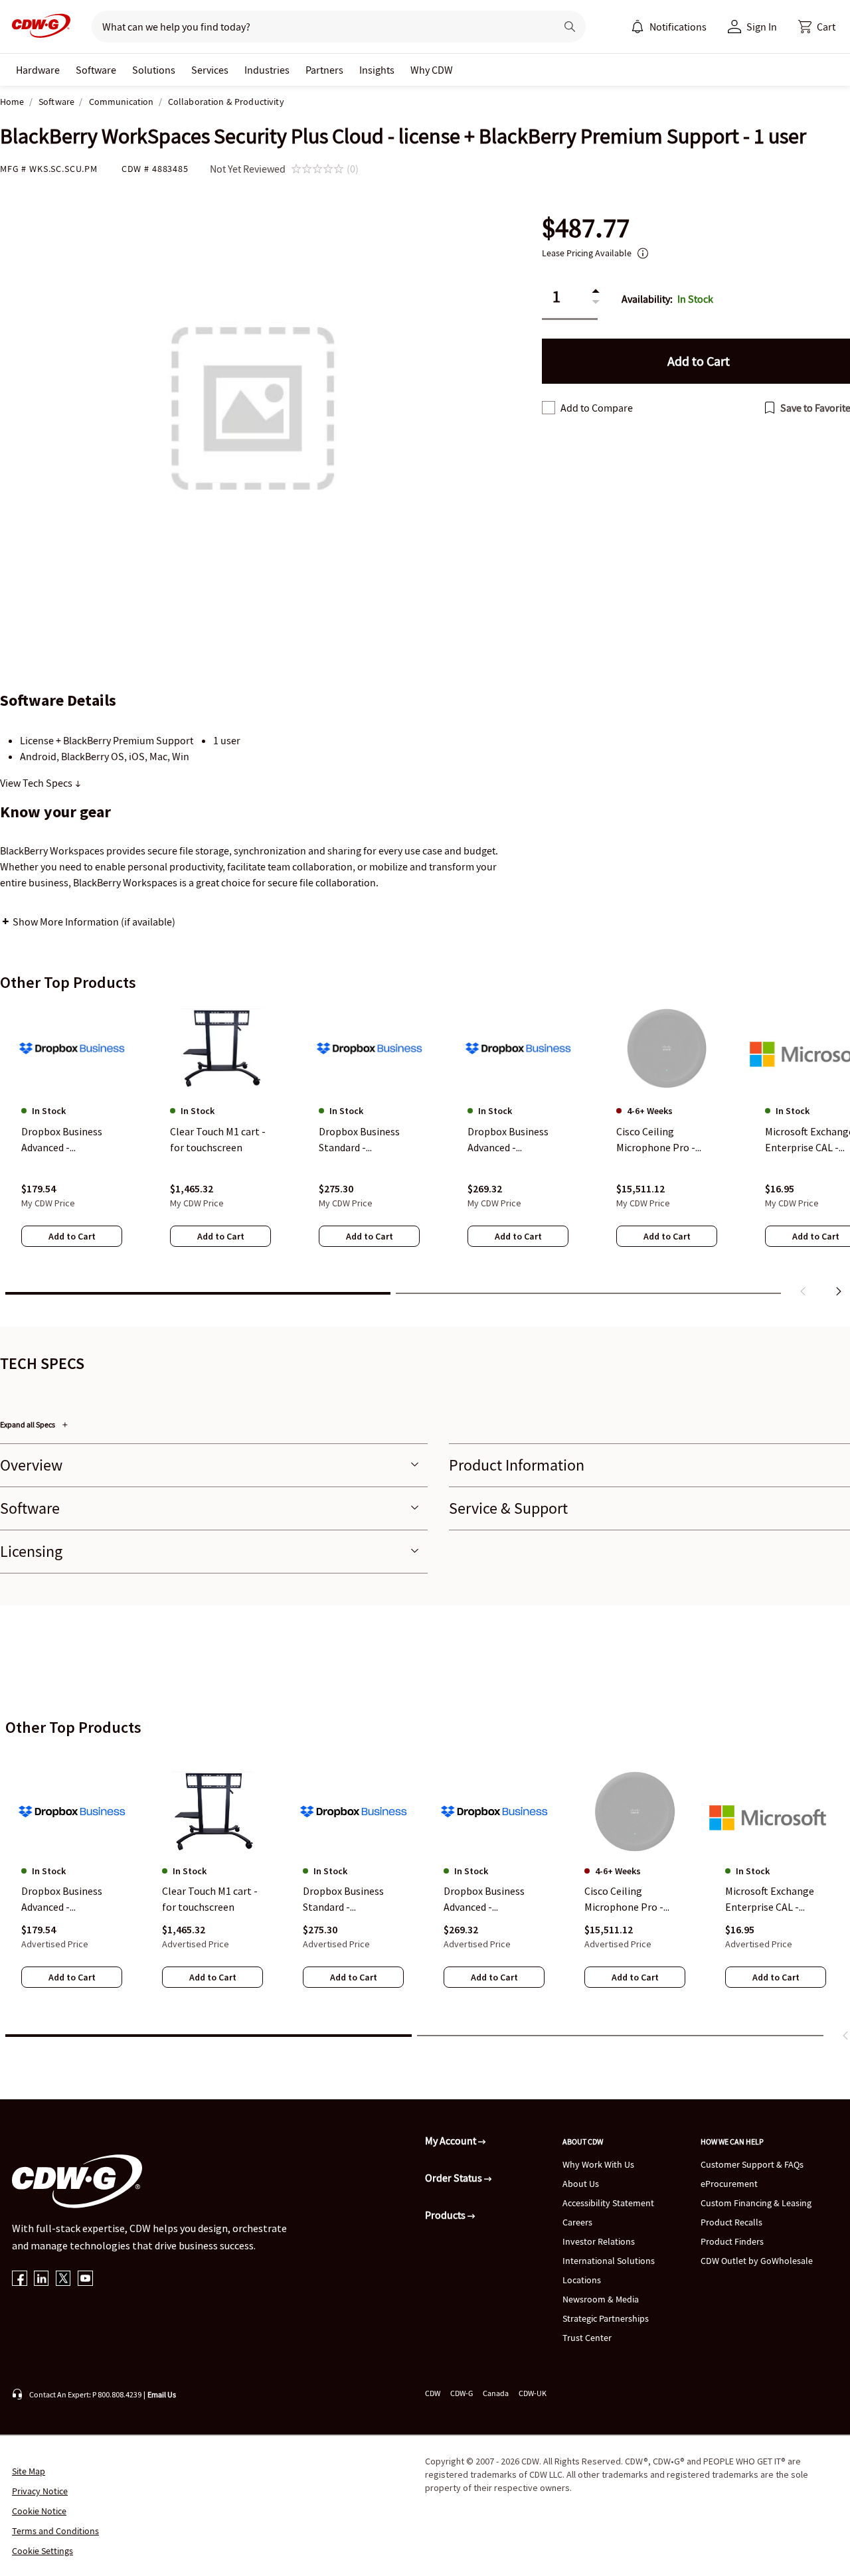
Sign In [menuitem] (762, 27)
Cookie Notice (39, 2511)
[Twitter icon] (63, 2280)
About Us (581, 2184)
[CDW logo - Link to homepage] (37, 27)
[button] (817, 27)
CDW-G (462, 2393)
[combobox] (318, 27)
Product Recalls (731, 2222)
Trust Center (587, 2338)
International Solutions (609, 2261)
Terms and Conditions (55, 2531)
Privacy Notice (40, 2491)
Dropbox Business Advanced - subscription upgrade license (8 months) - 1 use (70, 1899)
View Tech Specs (37, 783)
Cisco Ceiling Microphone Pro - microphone (624, 1899)
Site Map (29, 2471)
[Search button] (570, 27)
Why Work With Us (598, 2164)
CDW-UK (533, 2393)
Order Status (455, 2178)
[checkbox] (549, 408)
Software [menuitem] (96, 70)
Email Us (162, 2394)
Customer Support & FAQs (752, 2164)
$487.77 (586, 228)
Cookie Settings (42, 2551)
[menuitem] (637, 27)
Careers (577, 2222)
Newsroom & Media (601, 2299)
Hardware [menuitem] (38, 70)
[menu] (669, 27)
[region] (425, 1153)
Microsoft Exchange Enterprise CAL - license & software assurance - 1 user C (770, 1899)
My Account (452, 2140)
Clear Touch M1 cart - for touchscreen (210, 1899)
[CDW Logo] (37, 27)
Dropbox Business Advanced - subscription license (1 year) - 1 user (489, 1899)
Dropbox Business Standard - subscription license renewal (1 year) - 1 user (348, 1899)
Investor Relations (599, 2241)
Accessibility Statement (608, 2203)
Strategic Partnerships (606, 2318)
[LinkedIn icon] (42, 2280)
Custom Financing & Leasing (756, 2203)
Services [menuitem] (210, 70)
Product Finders (732, 2241)
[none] (38, 70)
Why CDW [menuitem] (432, 70)
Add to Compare (597, 408)
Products (446, 2215)
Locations (582, 2280)
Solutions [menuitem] (154, 70)
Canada (496, 2393)
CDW (433, 2393)
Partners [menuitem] (324, 70)
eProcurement (729, 2184)
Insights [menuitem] (377, 70)
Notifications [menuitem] (678, 27)
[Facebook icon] (20, 2280)
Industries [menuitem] (267, 70)
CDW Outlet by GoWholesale (757, 2261)
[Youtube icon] (85, 2280)
